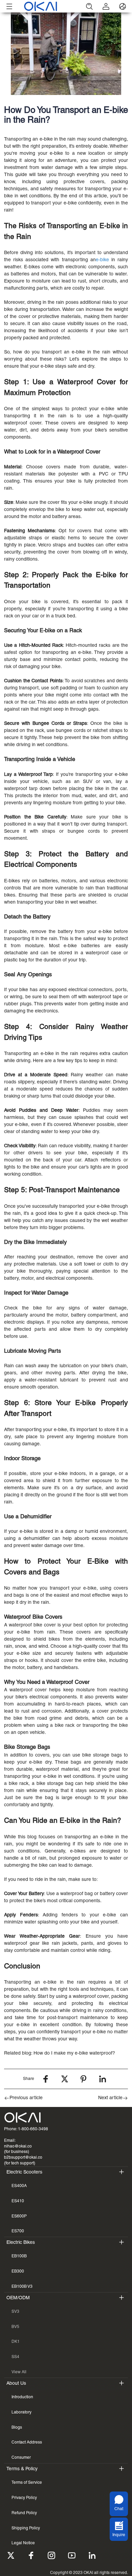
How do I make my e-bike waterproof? (74, 2053)
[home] (49, 6)
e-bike (102, 260)
